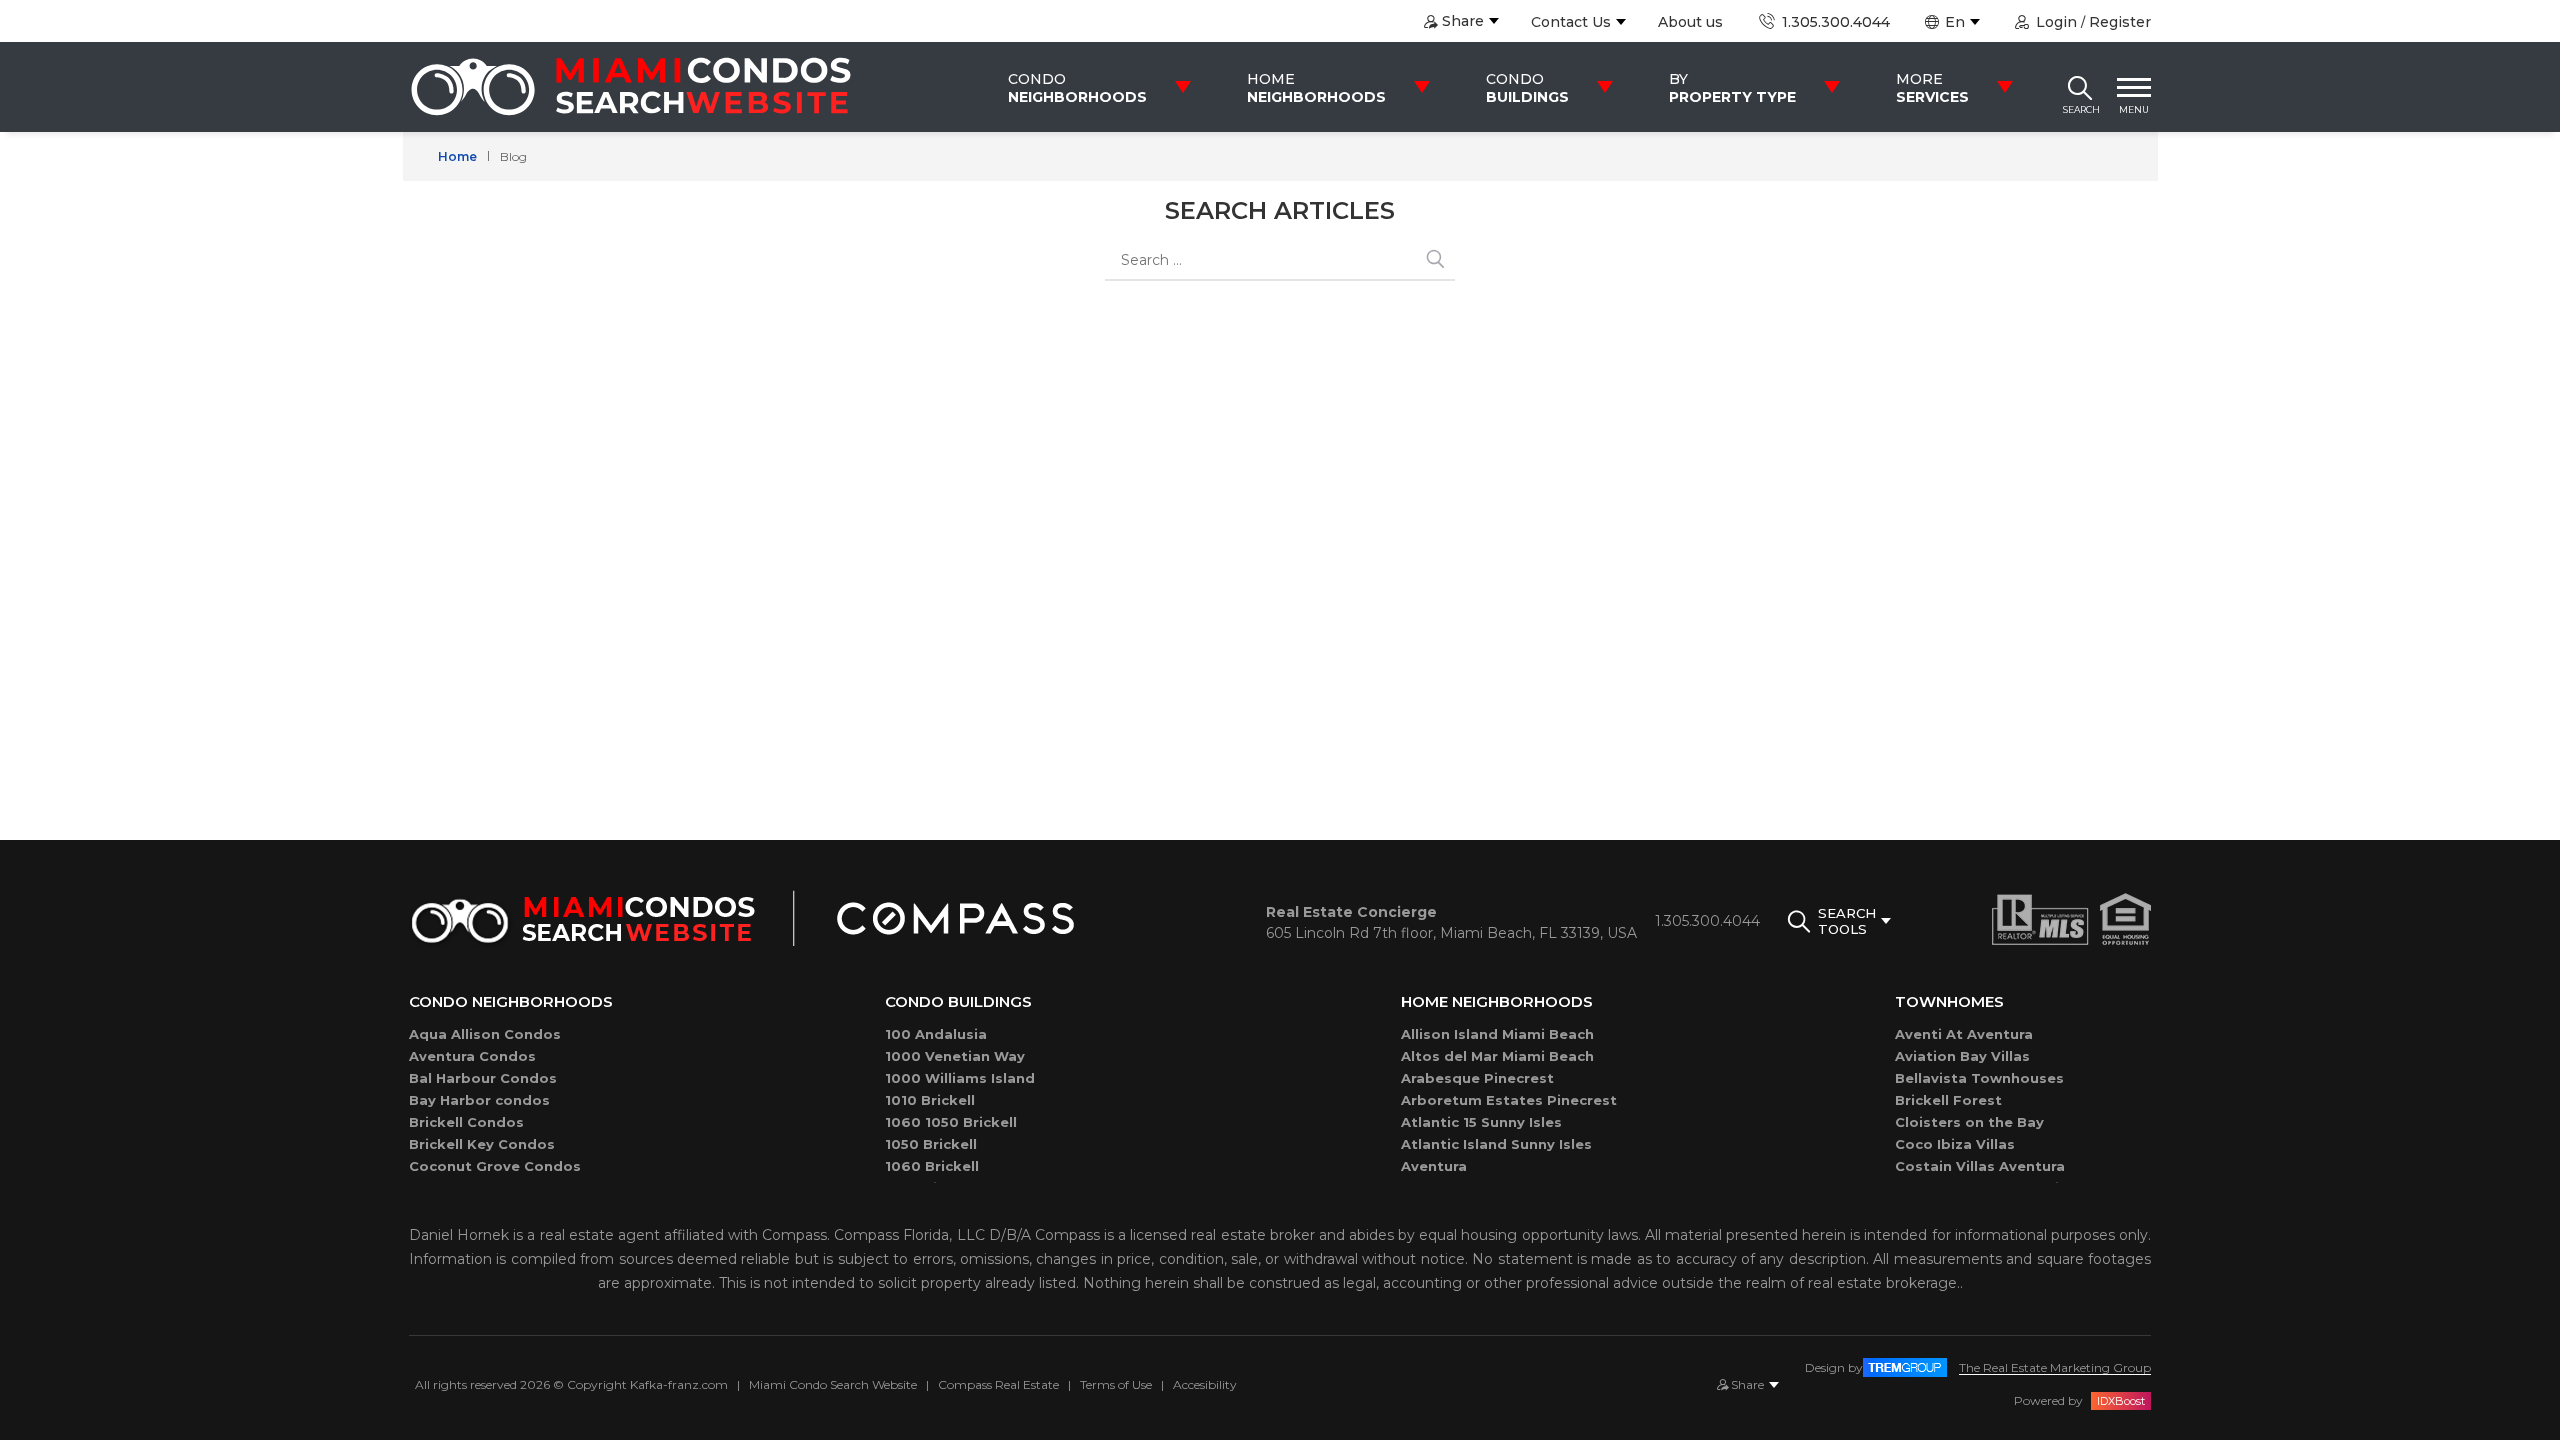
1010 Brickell (930, 1100)
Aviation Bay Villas (1962, 1056)
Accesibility (1205, 1384)
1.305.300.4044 (1833, 22)
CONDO (1077, 88)
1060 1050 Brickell (951, 1122)
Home (457, 156)
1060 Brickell (932, 1166)
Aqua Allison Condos (485, 1034)
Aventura (1434, 1166)
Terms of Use (1116, 1384)
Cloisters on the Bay (1969, 1122)
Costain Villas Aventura (1980, 1166)
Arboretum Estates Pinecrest (1509, 1100)
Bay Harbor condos (479, 1100)
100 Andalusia (936, 1034)
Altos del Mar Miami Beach (1497, 1056)
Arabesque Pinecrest (1477, 1078)
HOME (1316, 88)
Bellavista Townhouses (1979, 1078)
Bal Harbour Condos (483, 1078)
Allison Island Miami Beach (1497, 1034)
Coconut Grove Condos (495, 1166)
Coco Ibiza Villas (1955, 1144)
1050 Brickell (931, 1144)
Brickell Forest (1948, 1100)
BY (1732, 88)
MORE (1932, 88)
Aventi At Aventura (1964, 1034)
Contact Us (1571, 22)
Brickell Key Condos (482, 1144)
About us (1690, 22)
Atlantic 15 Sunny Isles (1481, 1122)
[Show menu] (2134, 87)
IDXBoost (2121, 1401)
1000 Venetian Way (955, 1056)
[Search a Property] (2080, 87)
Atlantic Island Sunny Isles (1496, 1144)
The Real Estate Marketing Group (2055, 1367)
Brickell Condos (466, 1122)
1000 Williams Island (960, 1078)
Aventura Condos (472, 1056)
